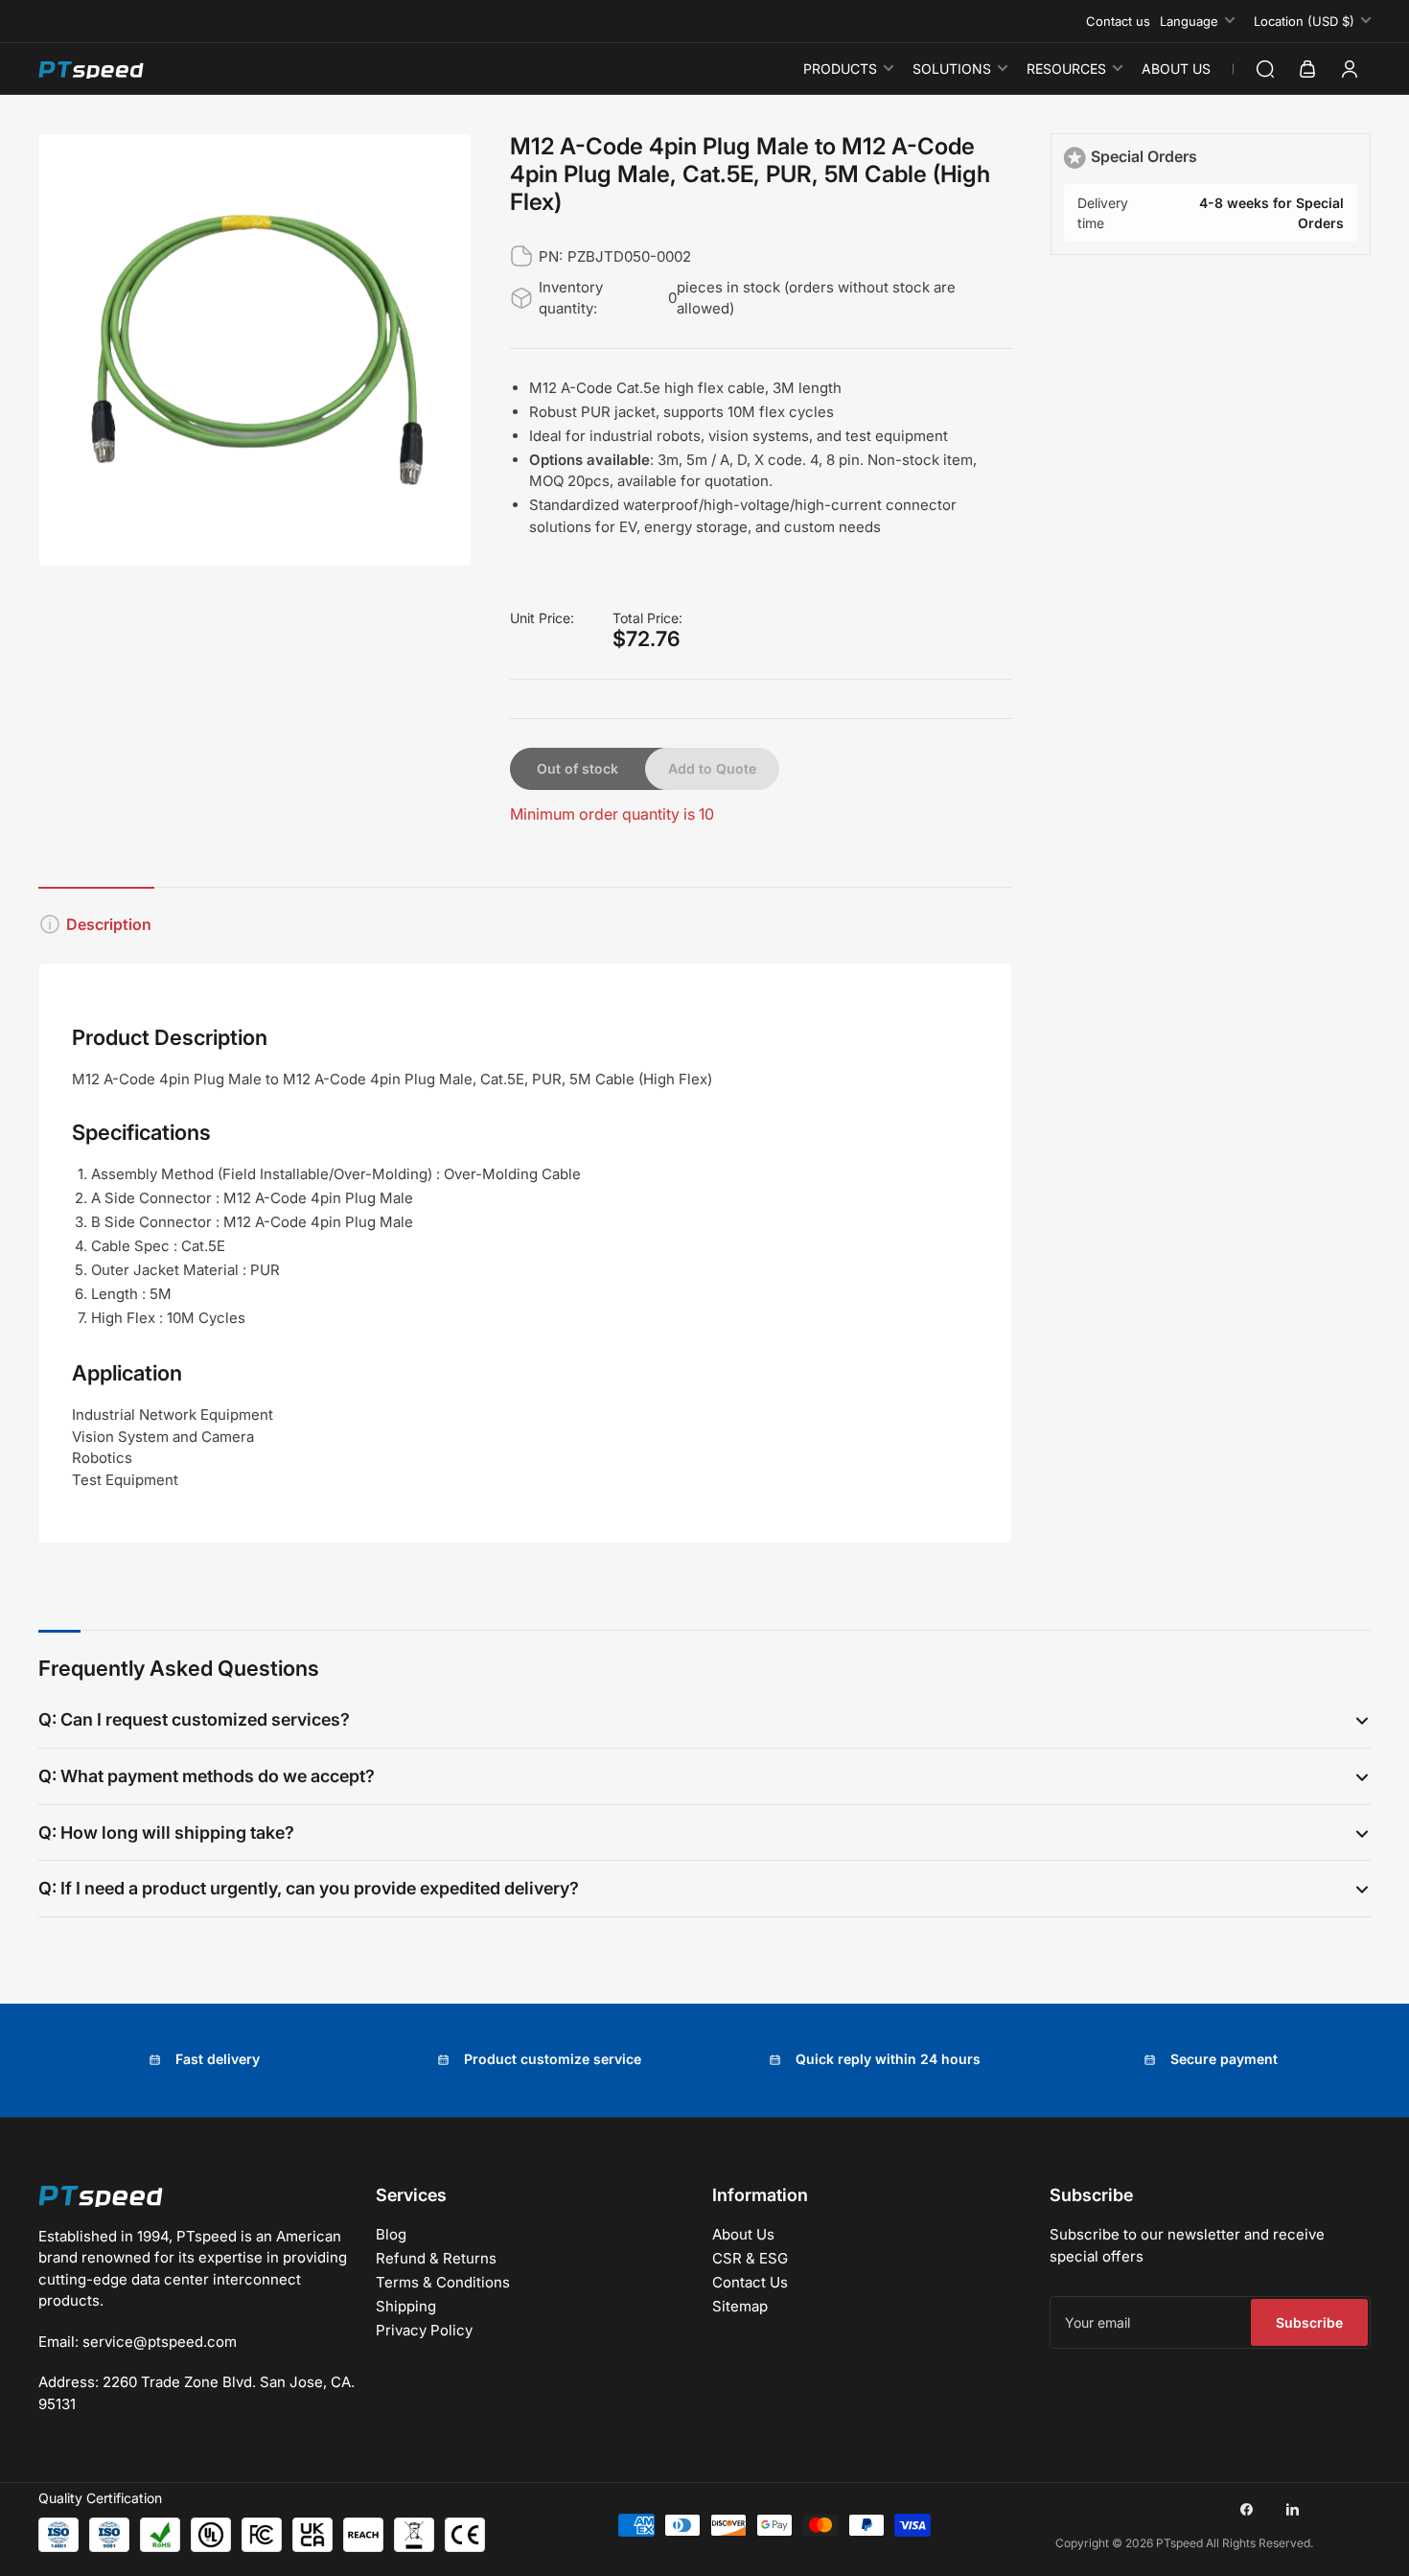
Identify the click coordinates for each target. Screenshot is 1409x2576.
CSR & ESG (750, 2258)
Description (109, 924)
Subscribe (1309, 2322)
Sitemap (740, 2306)
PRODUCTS (840, 69)
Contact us (1118, 21)
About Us (743, 2234)
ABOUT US (1176, 69)
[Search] (1265, 69)
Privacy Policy (424, 2330)
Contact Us (750, 2282)
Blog (391, 2234)
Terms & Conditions (443, 2282)
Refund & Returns (436, 2258)
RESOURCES (1066, 69)
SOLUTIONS (952, 69)
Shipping (406, 2306)
